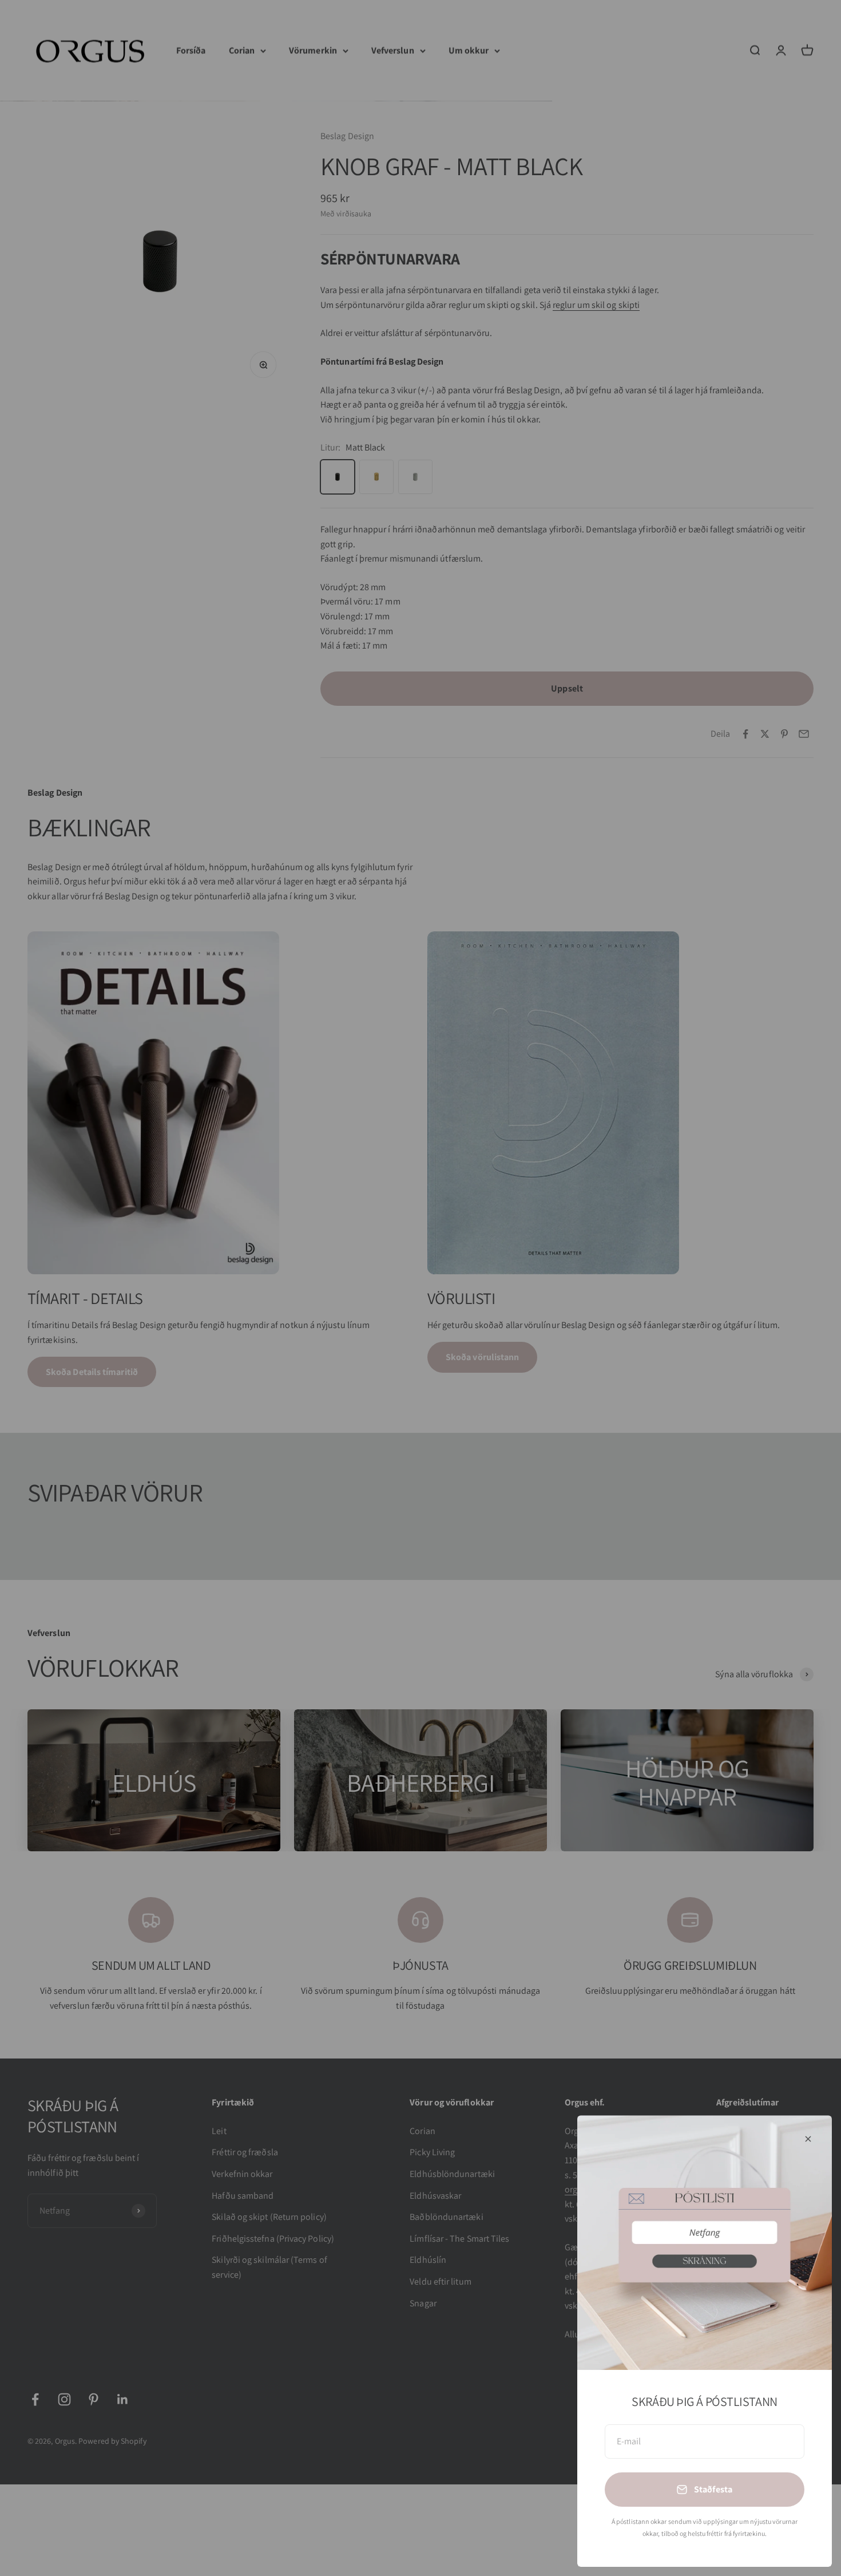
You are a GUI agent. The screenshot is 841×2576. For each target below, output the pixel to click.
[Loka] (808, 2139)
